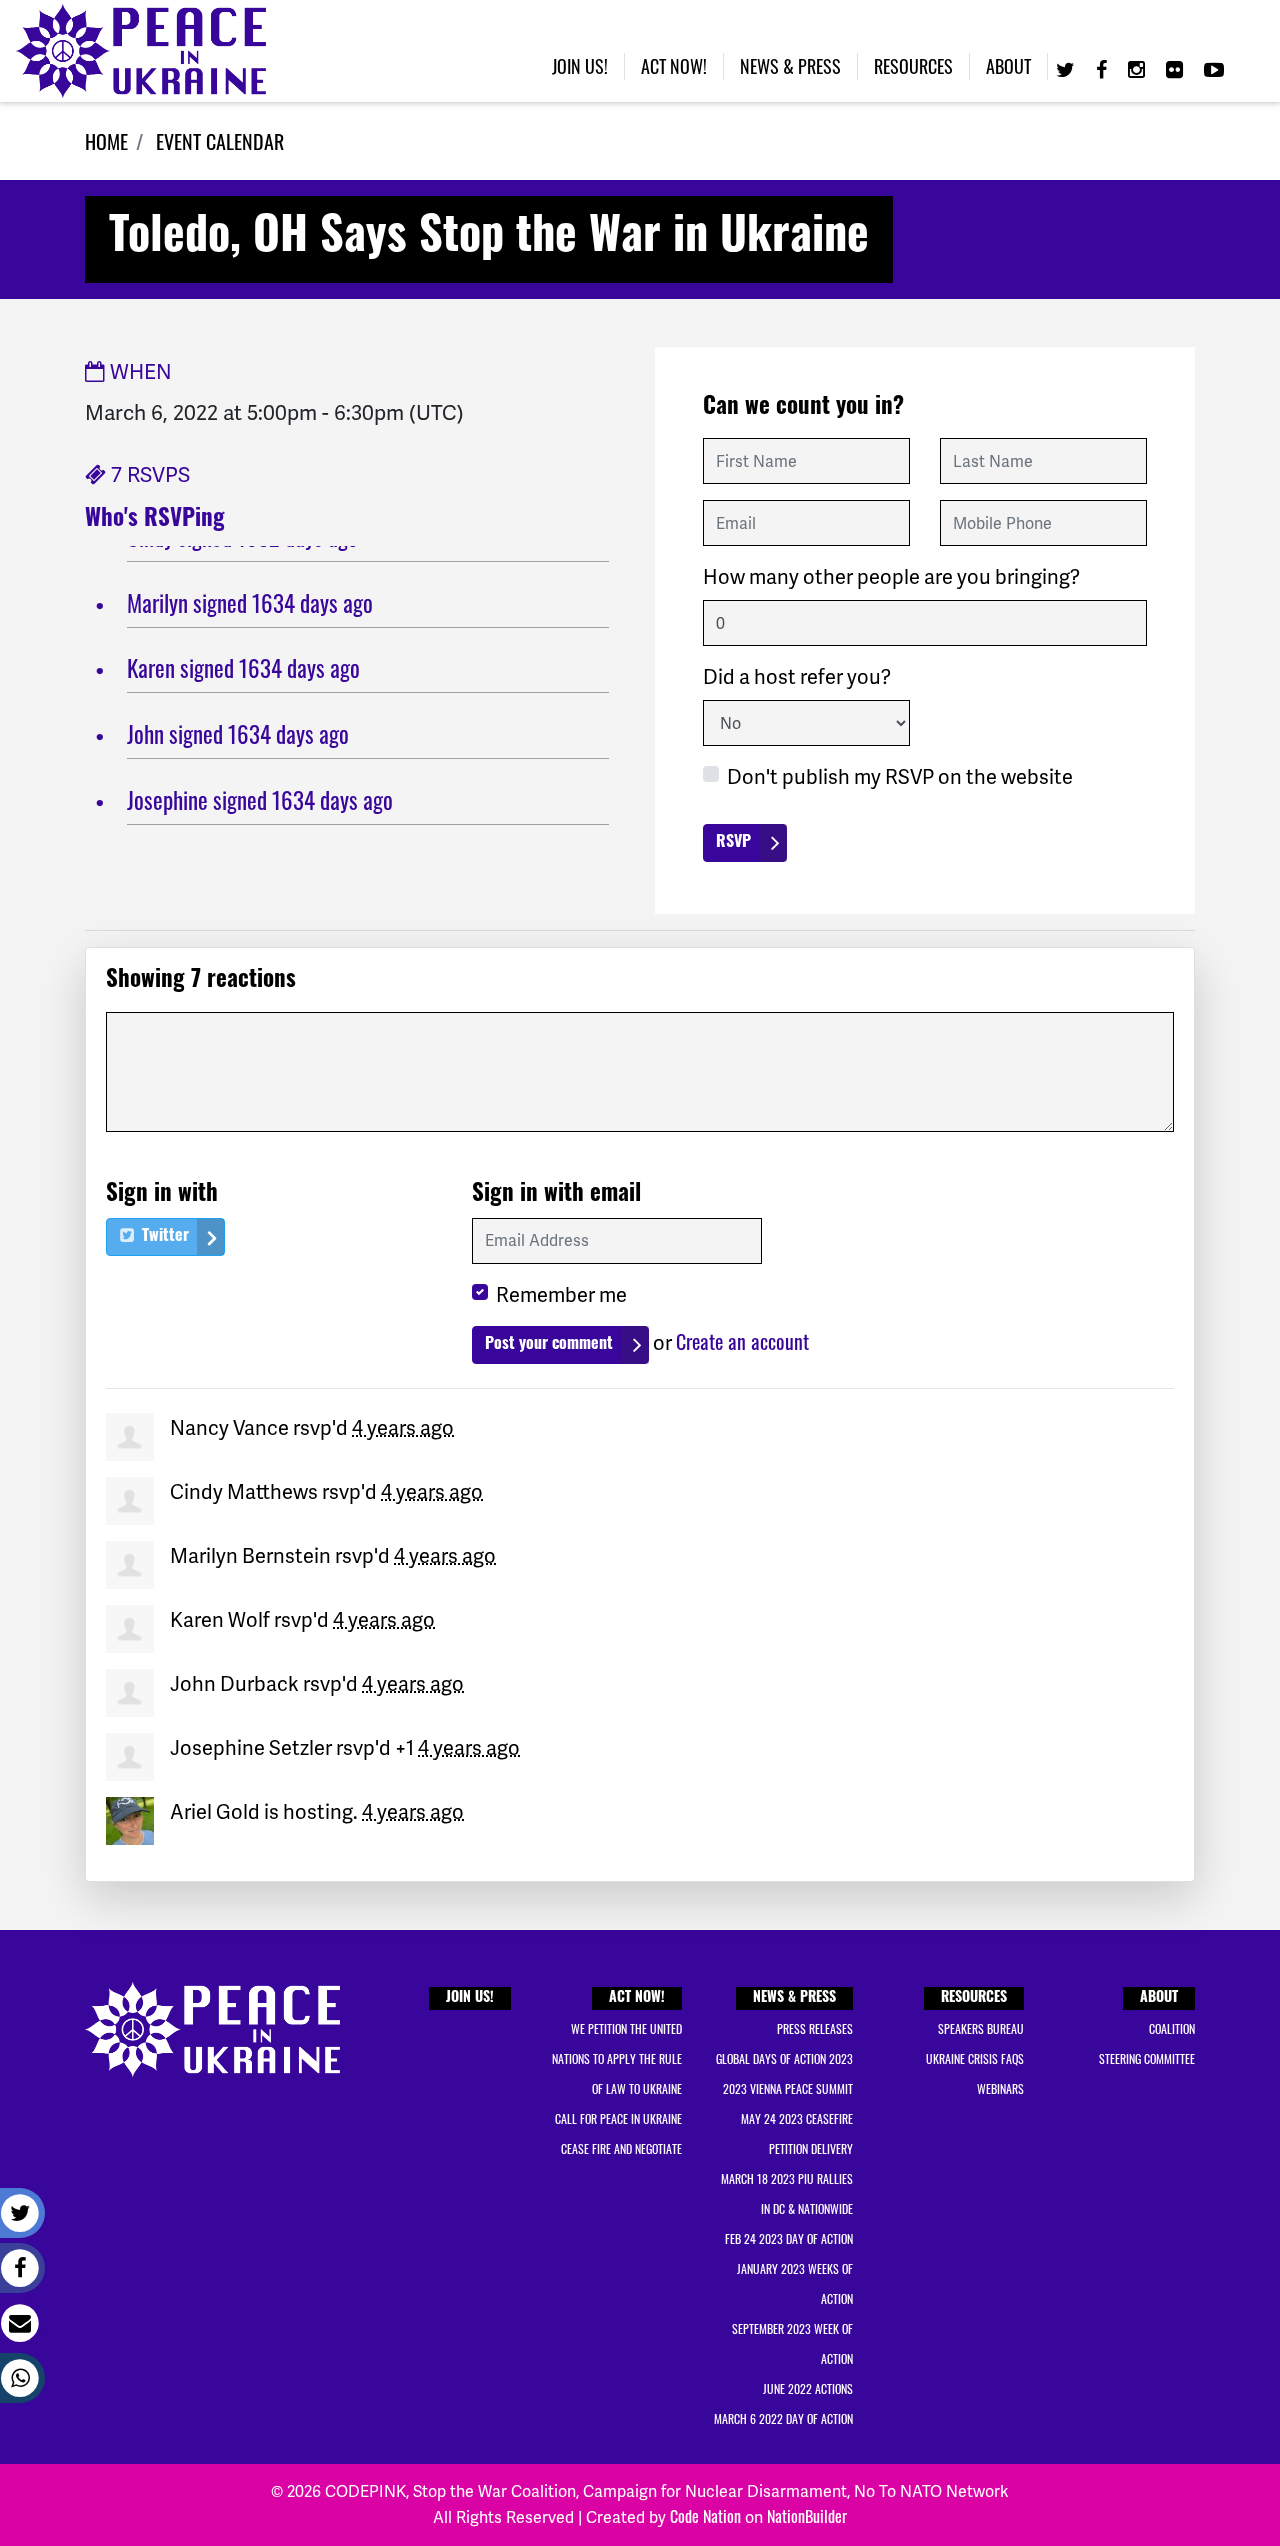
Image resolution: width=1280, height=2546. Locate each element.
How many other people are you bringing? (891, 577)
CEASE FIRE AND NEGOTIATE (621, 2148)
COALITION (1172, 2028)
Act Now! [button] (674, 66)
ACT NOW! (637, 1998)
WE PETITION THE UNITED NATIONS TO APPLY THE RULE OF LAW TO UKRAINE (617, 2058)
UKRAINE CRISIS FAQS (975, 2058)
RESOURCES (974, 1998)
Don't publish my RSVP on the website (900, 777)
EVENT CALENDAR (220, 141)
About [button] (1008, 66)
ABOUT (1159, 1998)
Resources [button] (913, 66)
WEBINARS (1000, 2088)
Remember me (561, 1295)
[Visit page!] (1068, 68)
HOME (106, 141)
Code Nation (705, 2516)
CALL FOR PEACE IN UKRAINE (618, 2118)
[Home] (141, 51)
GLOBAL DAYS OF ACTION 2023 (784, 2058)
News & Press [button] (790, 66)
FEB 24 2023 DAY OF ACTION (789, 2238)
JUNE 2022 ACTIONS (808, 2388)
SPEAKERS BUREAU (981, 2028)
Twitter (163, 1237)
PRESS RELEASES (815, 2028)
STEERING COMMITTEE (1147, 2058)
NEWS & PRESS (794, 1998)
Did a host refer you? (797, 677)
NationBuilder (807, 2516)
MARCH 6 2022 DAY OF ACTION (783, 2418)
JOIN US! (470, 1998)
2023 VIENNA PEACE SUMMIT (788, 2088)
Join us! (580, 66)
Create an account (742, 1341)
